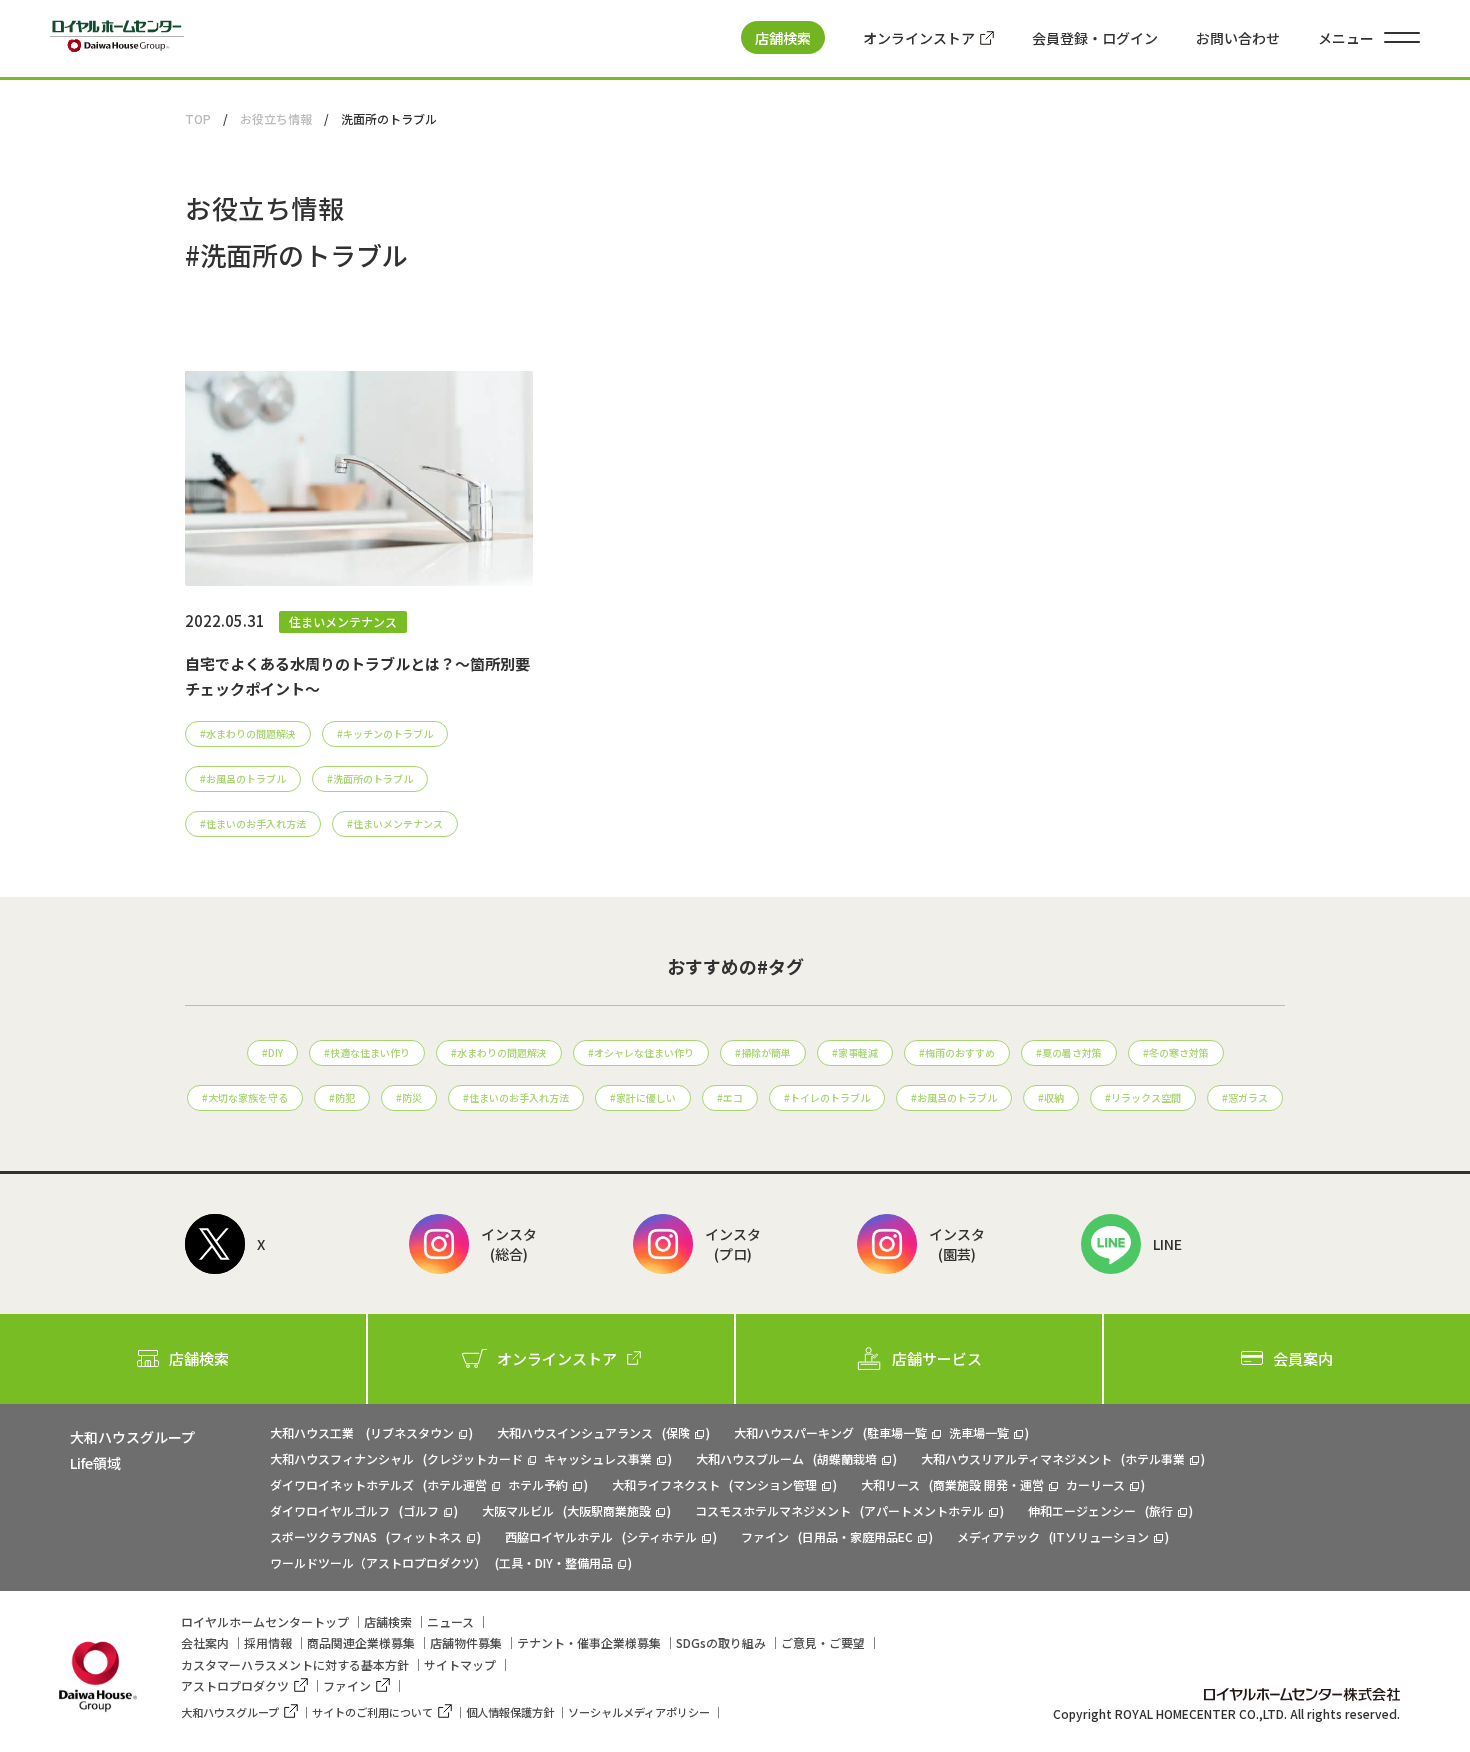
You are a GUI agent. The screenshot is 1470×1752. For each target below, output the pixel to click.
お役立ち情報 (276, 118)
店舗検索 (783, 38)
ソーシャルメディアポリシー (639, 1712)
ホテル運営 (457, 1484)
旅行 (1161, 1510)
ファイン (347, 1685)
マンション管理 (775, 1484)
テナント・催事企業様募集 (589, 1642)
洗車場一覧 (979, 1432)
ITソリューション (1101, 1536)
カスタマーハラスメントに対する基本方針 (295, 1664)
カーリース (1095, 1484)
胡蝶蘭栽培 (847, 1458)
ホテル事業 (1155, 1458)
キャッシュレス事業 (598, 1458)
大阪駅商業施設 (609, 1510)
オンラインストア (919, 38)
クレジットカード (475, 1458)
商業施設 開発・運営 (988, 1484)
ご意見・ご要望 (823, 1642)
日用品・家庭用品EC (857, 1536)
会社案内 (205, 1642)
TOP (198, 118)
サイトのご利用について (372, 1712)
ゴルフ (421, 1510)
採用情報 (268, 1642)
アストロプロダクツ (235, 1685)
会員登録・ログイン (1095, 38)
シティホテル (661, 1536)
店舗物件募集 (466, 1642)
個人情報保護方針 (510, 1712)
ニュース (450, 1621)
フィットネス (426, 1536)
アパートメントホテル (924, 1510)
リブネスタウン (412, 1432)
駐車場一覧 (897, 1432)
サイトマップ (460, 1664)
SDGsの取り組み (721, 1642)
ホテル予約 (538, 1484)
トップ (265, 1621)
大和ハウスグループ (230, 1712)
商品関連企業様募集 (361, 1642)
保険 (678, 1432)
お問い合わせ (1238, 38)
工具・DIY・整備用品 (556, 1562)
